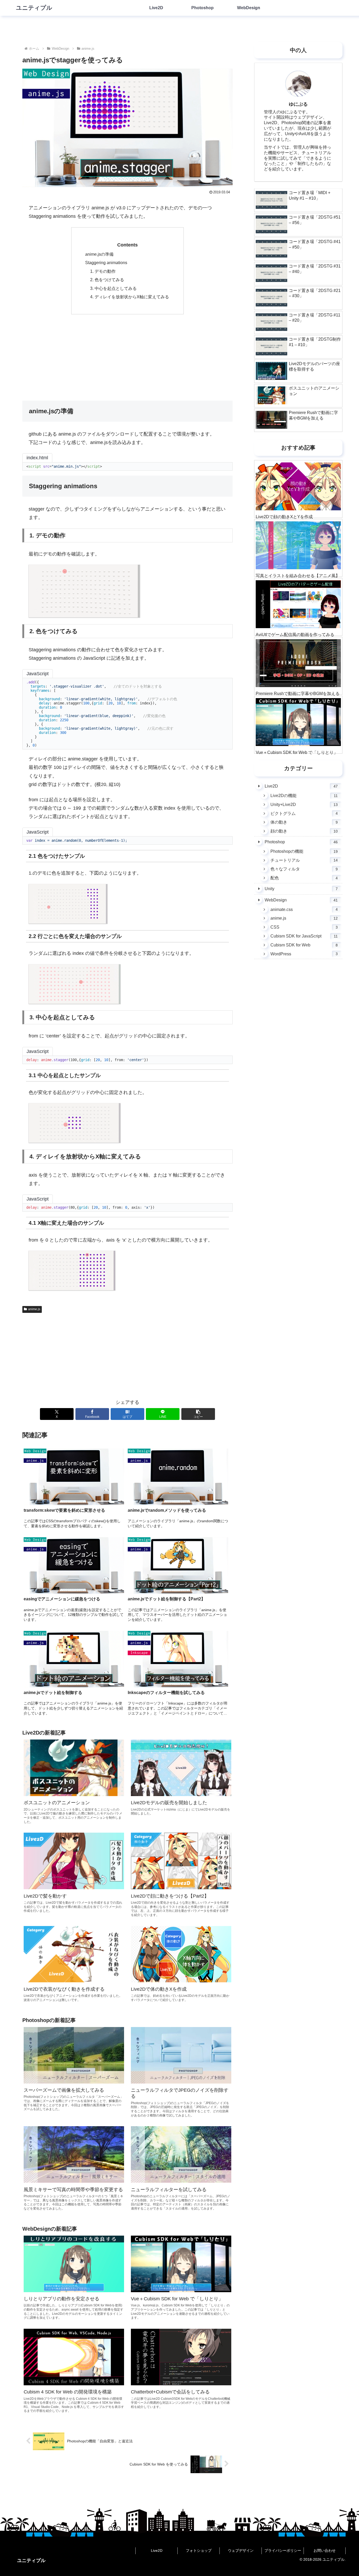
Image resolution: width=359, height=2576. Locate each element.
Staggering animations (106, 263)
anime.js (34, 1309)
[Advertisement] (127, 357)
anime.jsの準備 (99, 254)
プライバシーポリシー (283, 2550)
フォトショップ (199, 2550)
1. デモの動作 (103, 271)
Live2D (157, 2550)
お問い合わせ (325, 2550)
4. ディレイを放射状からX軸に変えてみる (130, 297)
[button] (198, 1414)
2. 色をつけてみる (107, 280)
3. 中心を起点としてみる (113, 288)
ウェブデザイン (241, 2550)
